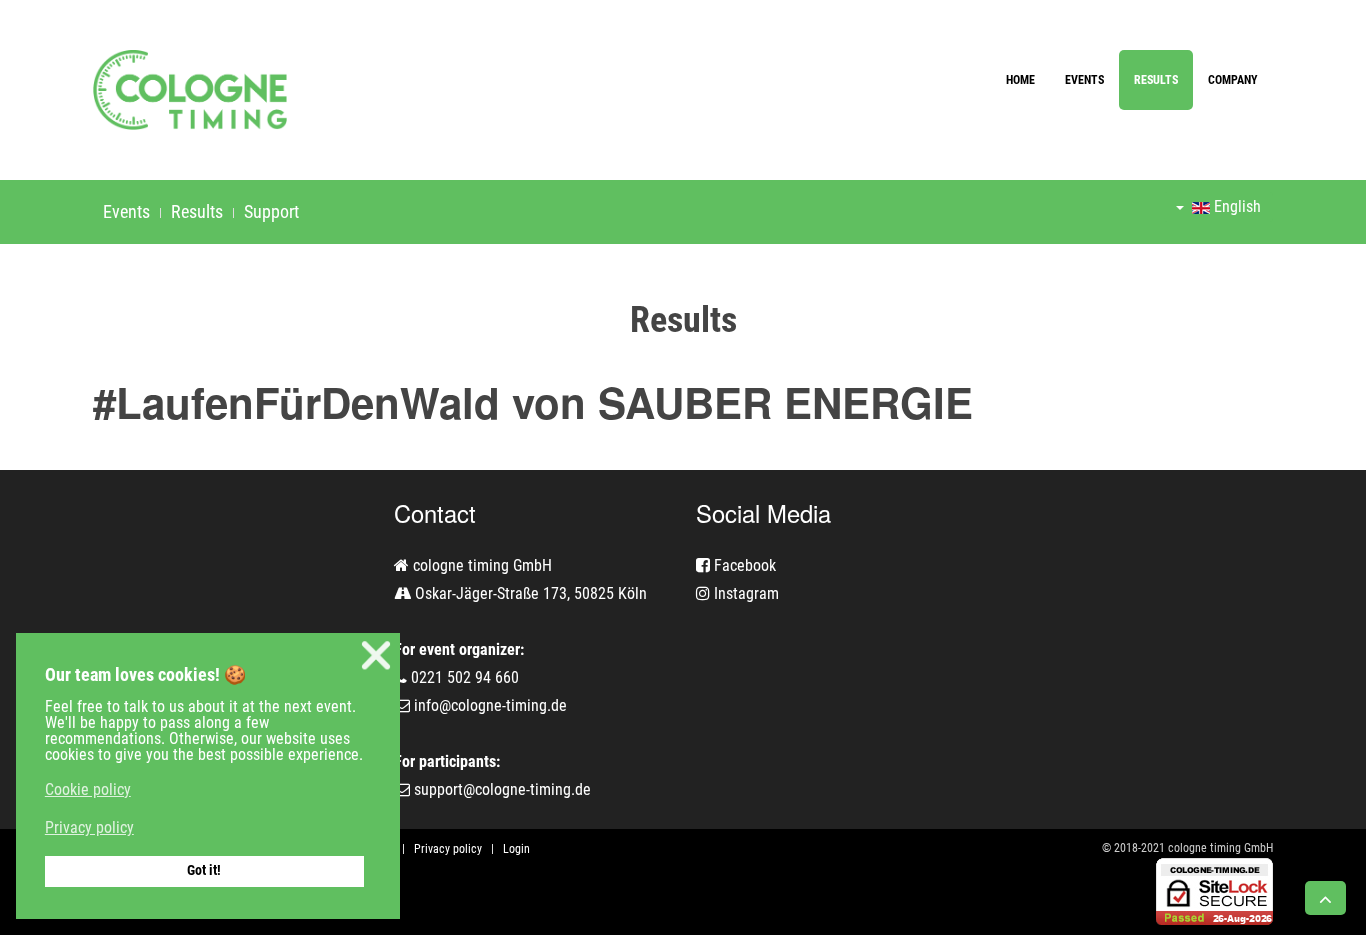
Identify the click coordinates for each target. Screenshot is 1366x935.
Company (1233, 80)
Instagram (744, 593)
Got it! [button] (204, 870)
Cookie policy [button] (88, 789)
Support (271, 211)
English (1235, 206)
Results (1156, 80)
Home (1020, 80)
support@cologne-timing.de (502, 789)
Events (1084, 80)
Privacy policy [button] (89, 827)
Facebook (743, 565)
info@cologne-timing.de (490, 705)
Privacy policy (448, 849)
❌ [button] (376, 655)
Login (516, 849)
